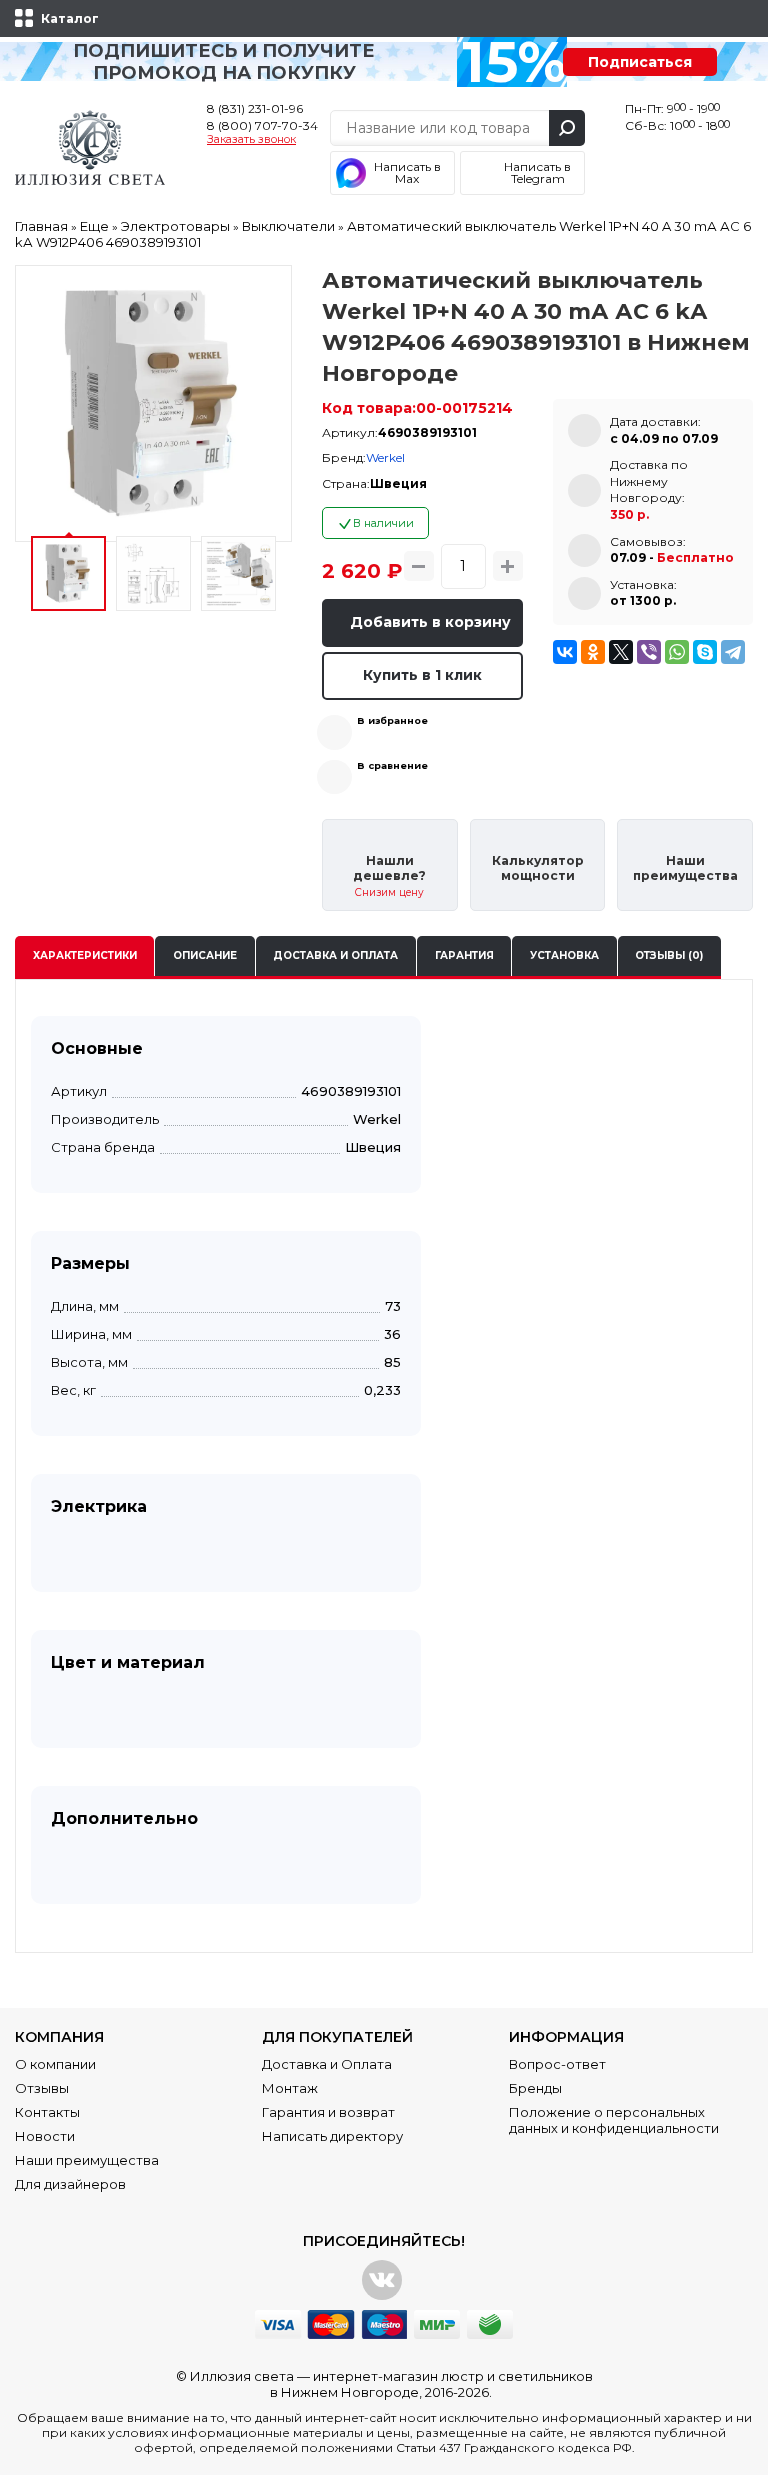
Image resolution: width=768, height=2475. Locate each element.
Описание (205, 955)
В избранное (392, 720)
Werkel (385, 457)
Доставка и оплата (335, 955)
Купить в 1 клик (422, 675)
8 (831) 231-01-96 (255, 108)
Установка (564, 955)
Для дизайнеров (70, 2184)
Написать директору (332, 2136)
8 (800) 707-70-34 (262, 125)
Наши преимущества (87, 2160)
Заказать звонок (251, 140)
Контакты (47, 2112)
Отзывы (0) (669, 955)
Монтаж (290, 2088)
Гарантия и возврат (328, 2112)
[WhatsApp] (677, 652)
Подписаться (640, 62)
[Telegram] (733, 652)
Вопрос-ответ (557, 2064)
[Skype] (705, 652)
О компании (55, 2064)
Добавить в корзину (430, 622)
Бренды (535, 2088)
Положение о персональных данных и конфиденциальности (614, 2120)
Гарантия (464, 955)
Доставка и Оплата (327, 2064)
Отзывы (42, 2088)
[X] (621, 652)
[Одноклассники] (593, 652)
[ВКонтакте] (565, 652)
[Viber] (649, 652)
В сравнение (392, 765)
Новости (45, 2136)
